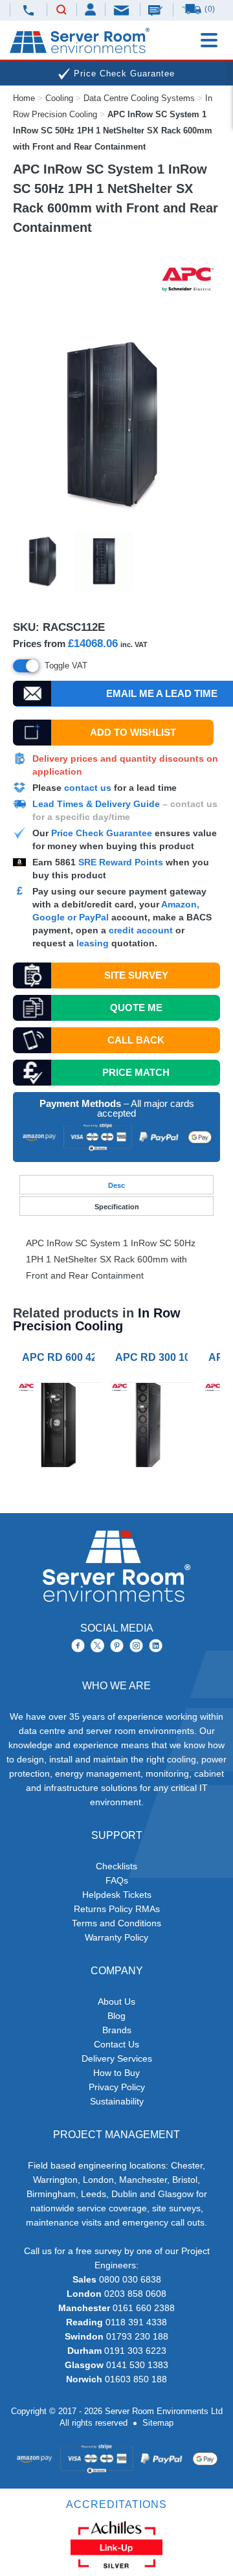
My (91, 9)
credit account (141, 930)
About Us (116, 2001)
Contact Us (116, 2044)
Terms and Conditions (116, 1923)
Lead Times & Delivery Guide (96, 804)
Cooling (59, 98)
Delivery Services (117, 2058)
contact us (88, 788)
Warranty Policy (116, 1937)
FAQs (117, 1880)
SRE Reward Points (122, 862)
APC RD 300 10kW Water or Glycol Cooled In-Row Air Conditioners (154, 1357)
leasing (93, 943)
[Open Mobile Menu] (209, 40)
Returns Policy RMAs (117, 1909)
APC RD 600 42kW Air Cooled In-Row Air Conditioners (61, 1357)
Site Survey (136, 975)
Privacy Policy (117, 2087)
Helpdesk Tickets (117, 1895)
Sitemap (158, 2423)
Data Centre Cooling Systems (139, 98)
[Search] (61, 10)
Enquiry (157, 10)
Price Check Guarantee (102, 833)
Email (122, 9)
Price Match (136, 1072)
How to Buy (116, 2073)
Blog (116, 2016)
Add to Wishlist (133, 732)
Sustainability (117, 2101)
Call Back (136, 1040)
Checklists (116, 1866)
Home (24, 98)
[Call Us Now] (28, 10)
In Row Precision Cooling (97, 1319)
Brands (117, 2030)
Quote (136, 1008)
